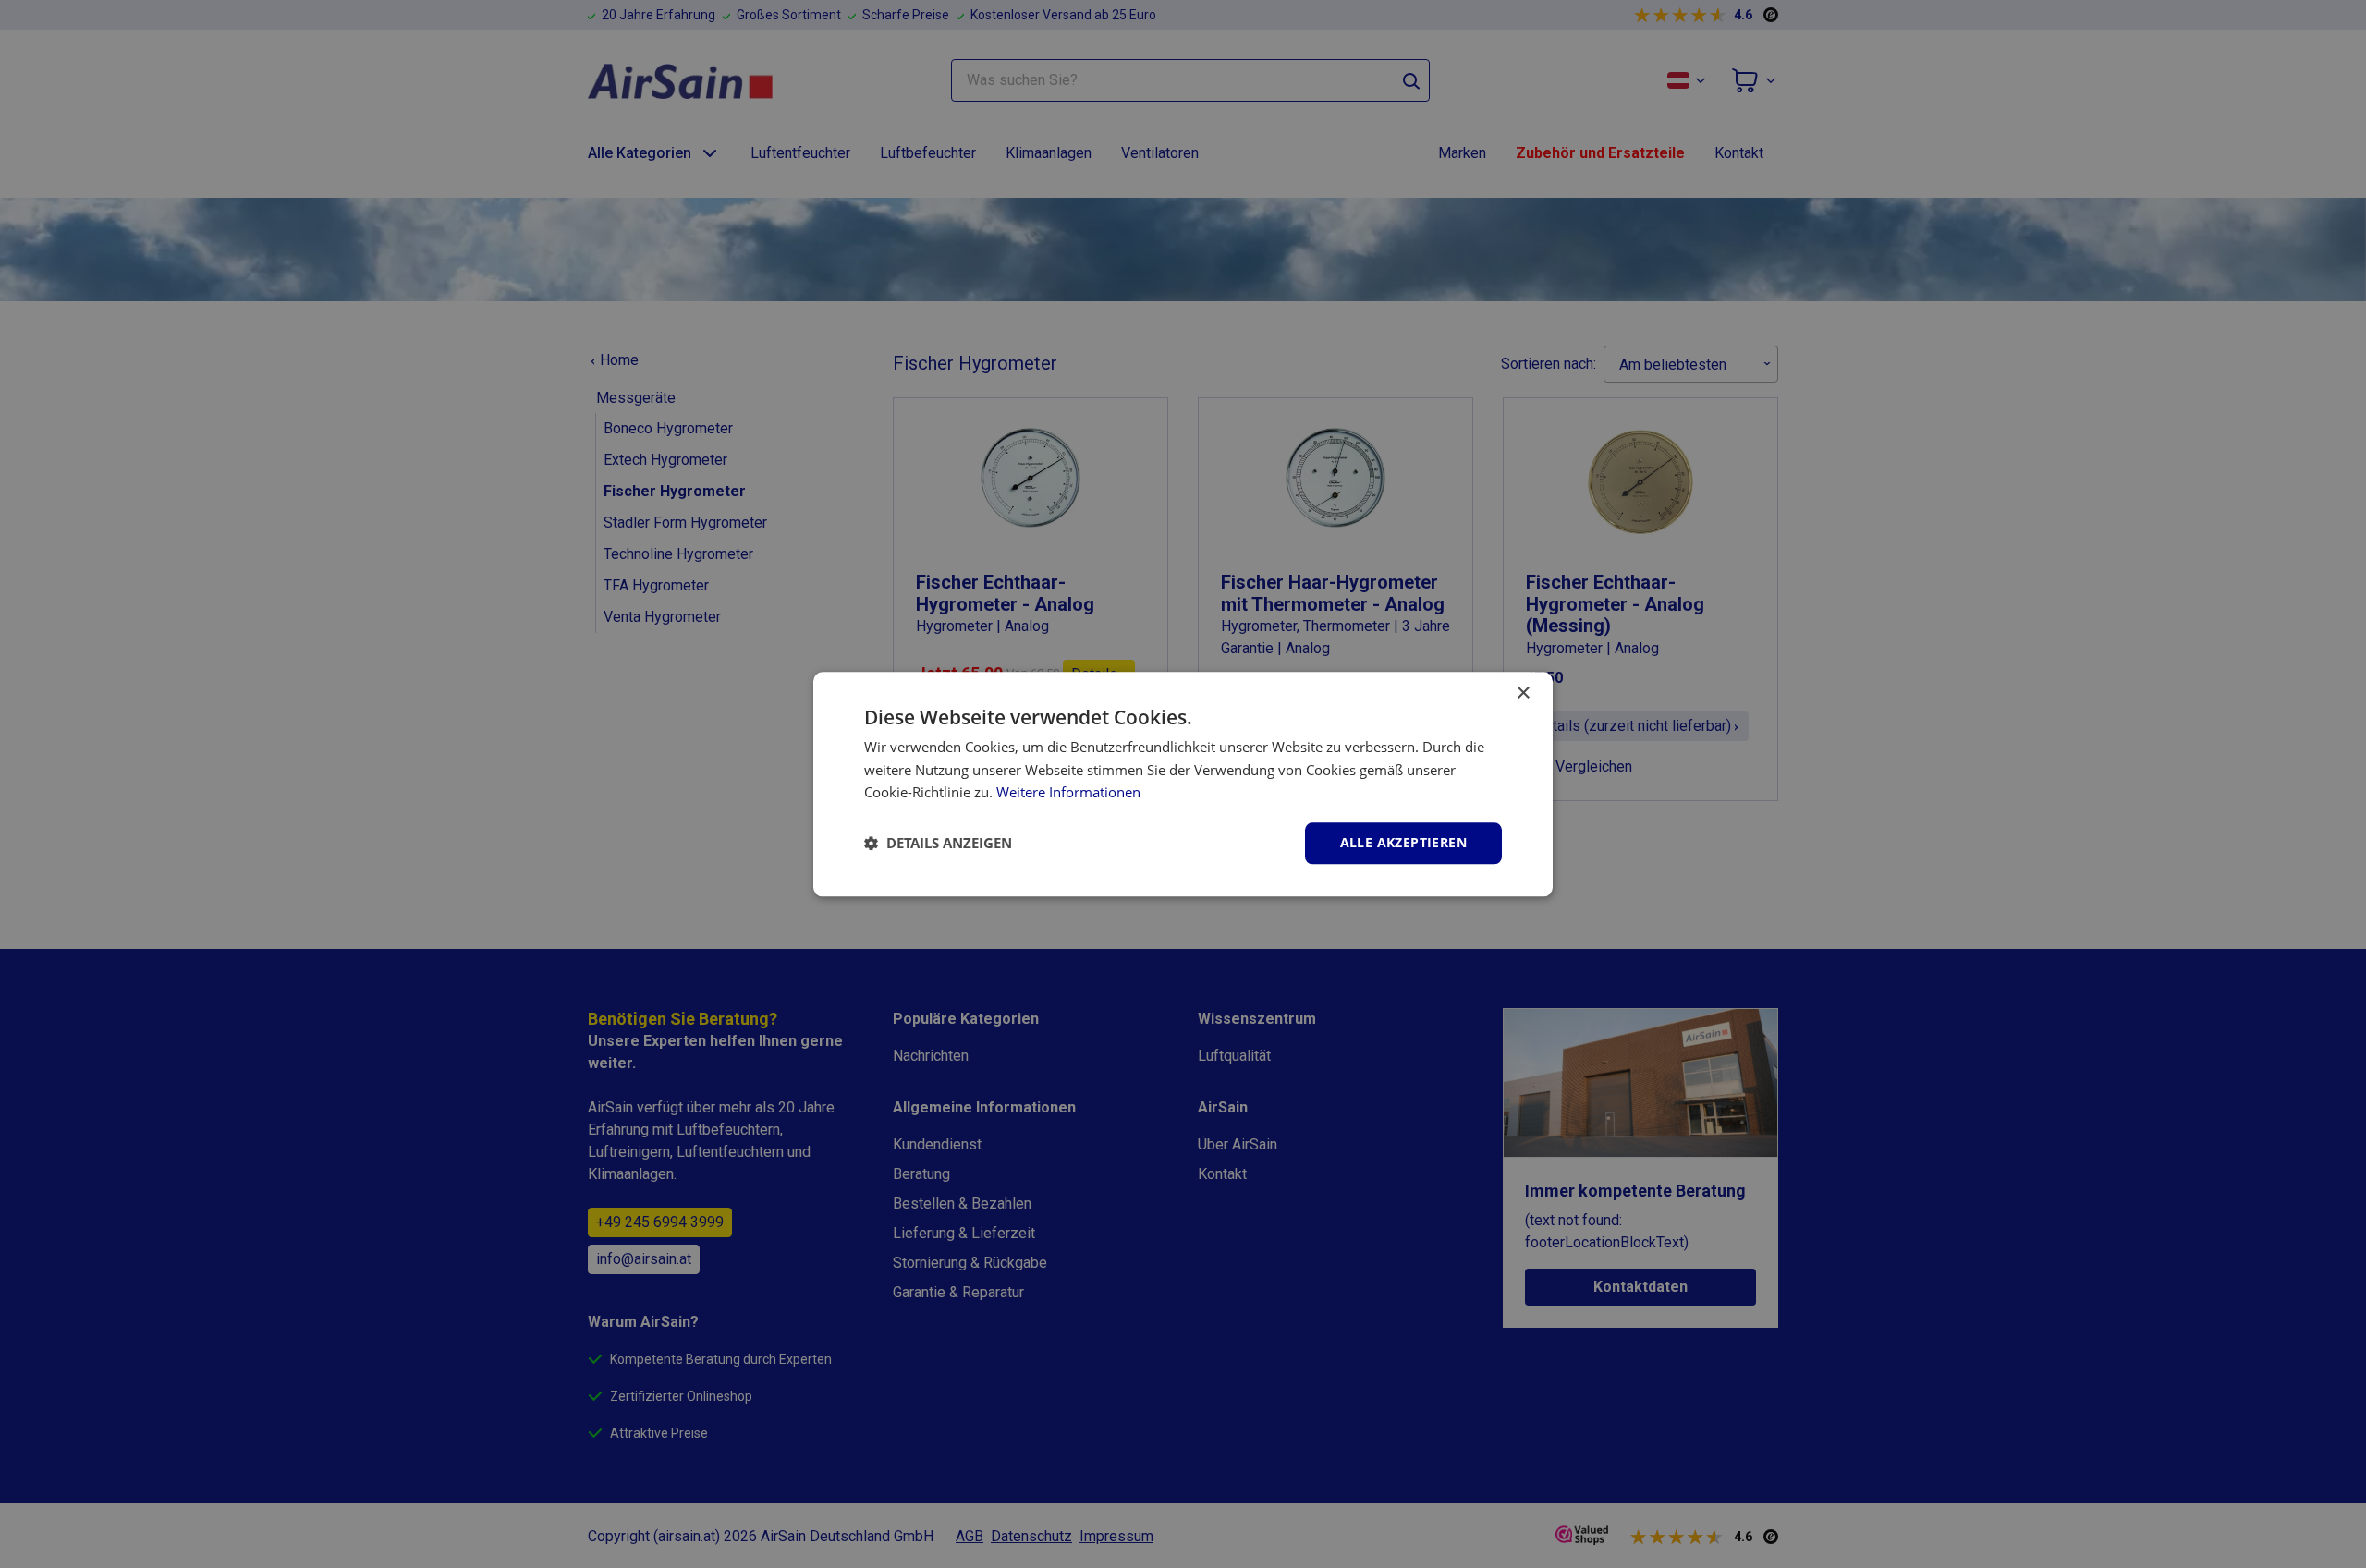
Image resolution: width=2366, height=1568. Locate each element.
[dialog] (1183, 784)
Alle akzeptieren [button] (1403, 842)
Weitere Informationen (1068, 793)
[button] (938, 844)
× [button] (1523, 693)
